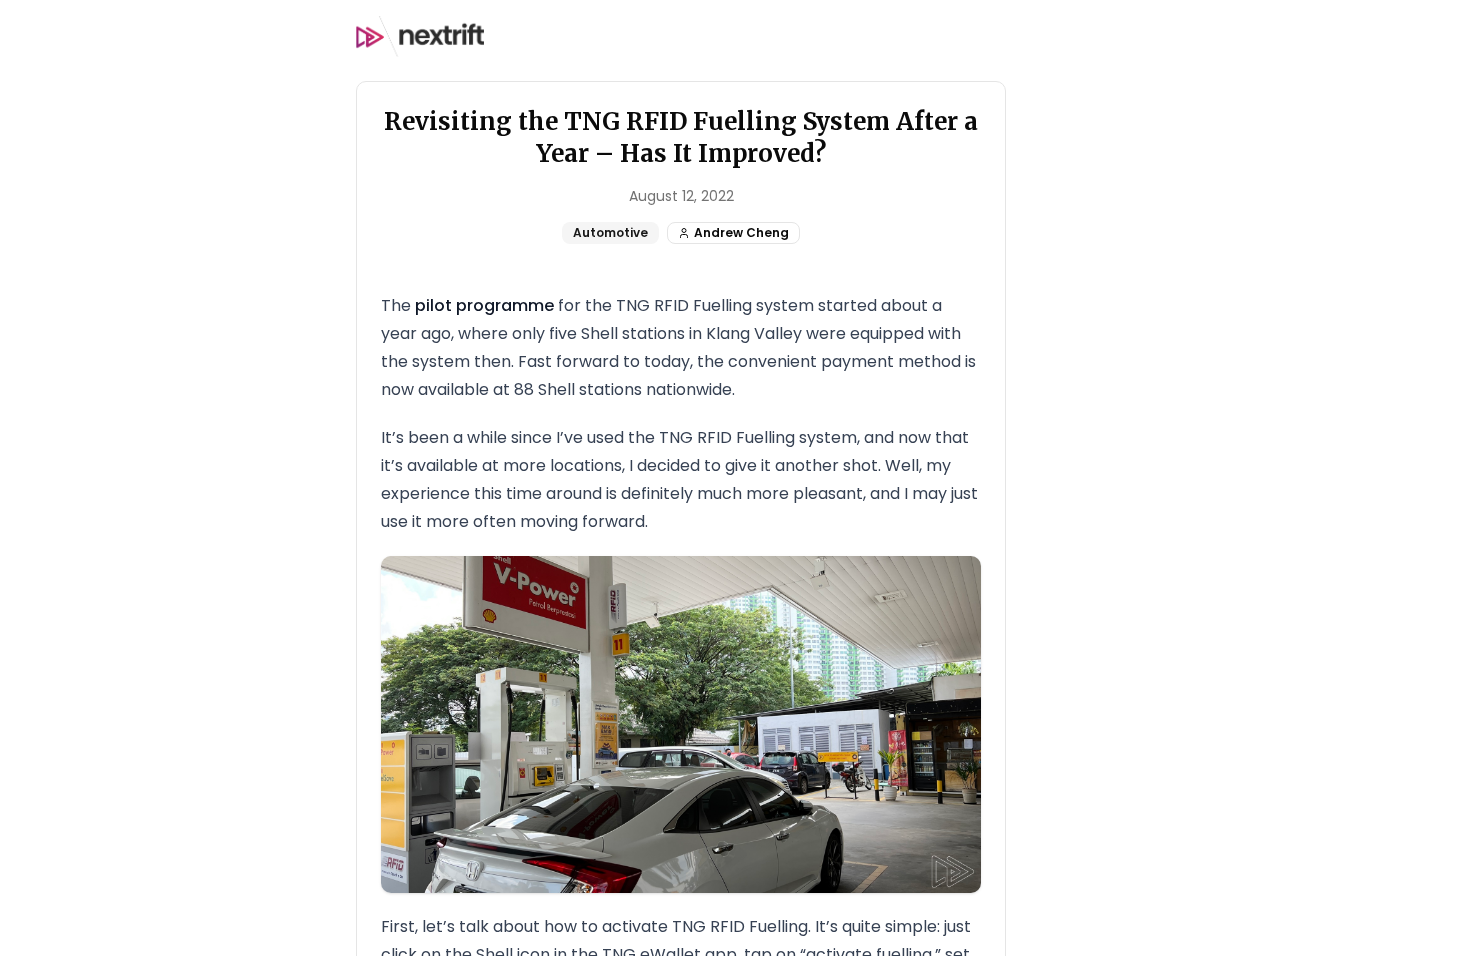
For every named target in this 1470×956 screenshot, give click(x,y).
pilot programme (484, 305)
